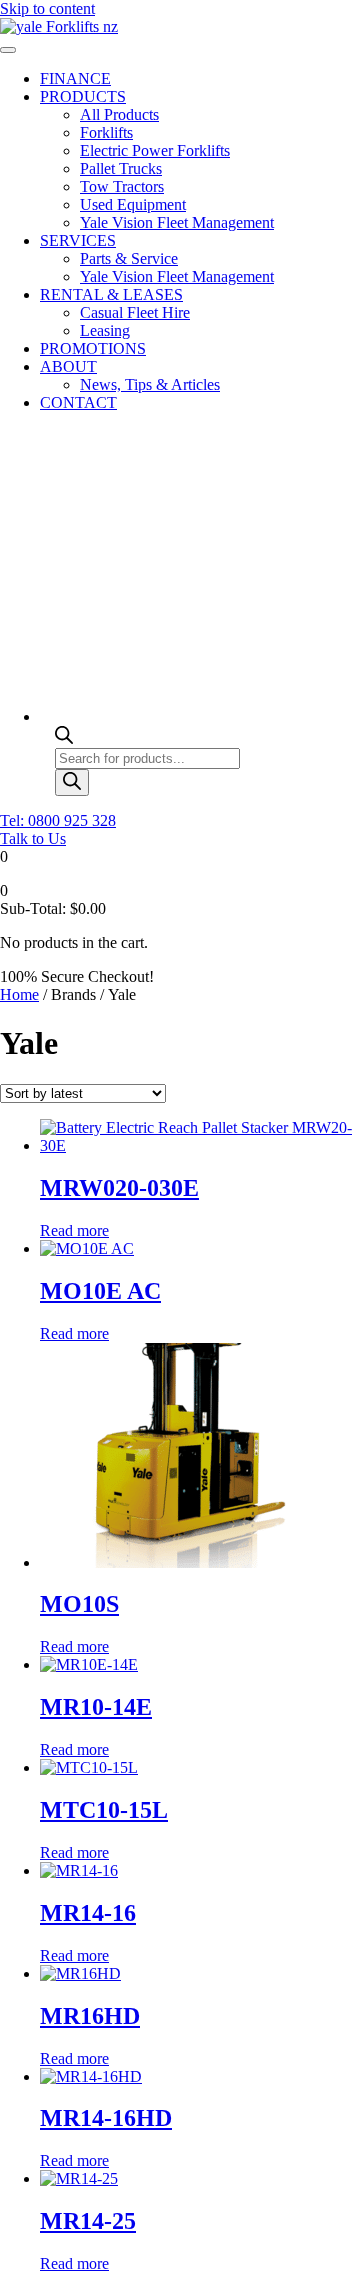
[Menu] (8, 50)
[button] (58, 820)
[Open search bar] (64, 738)
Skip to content (47, 8)
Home (19, 994)
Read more (74, 1230)
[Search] (72, 782)
